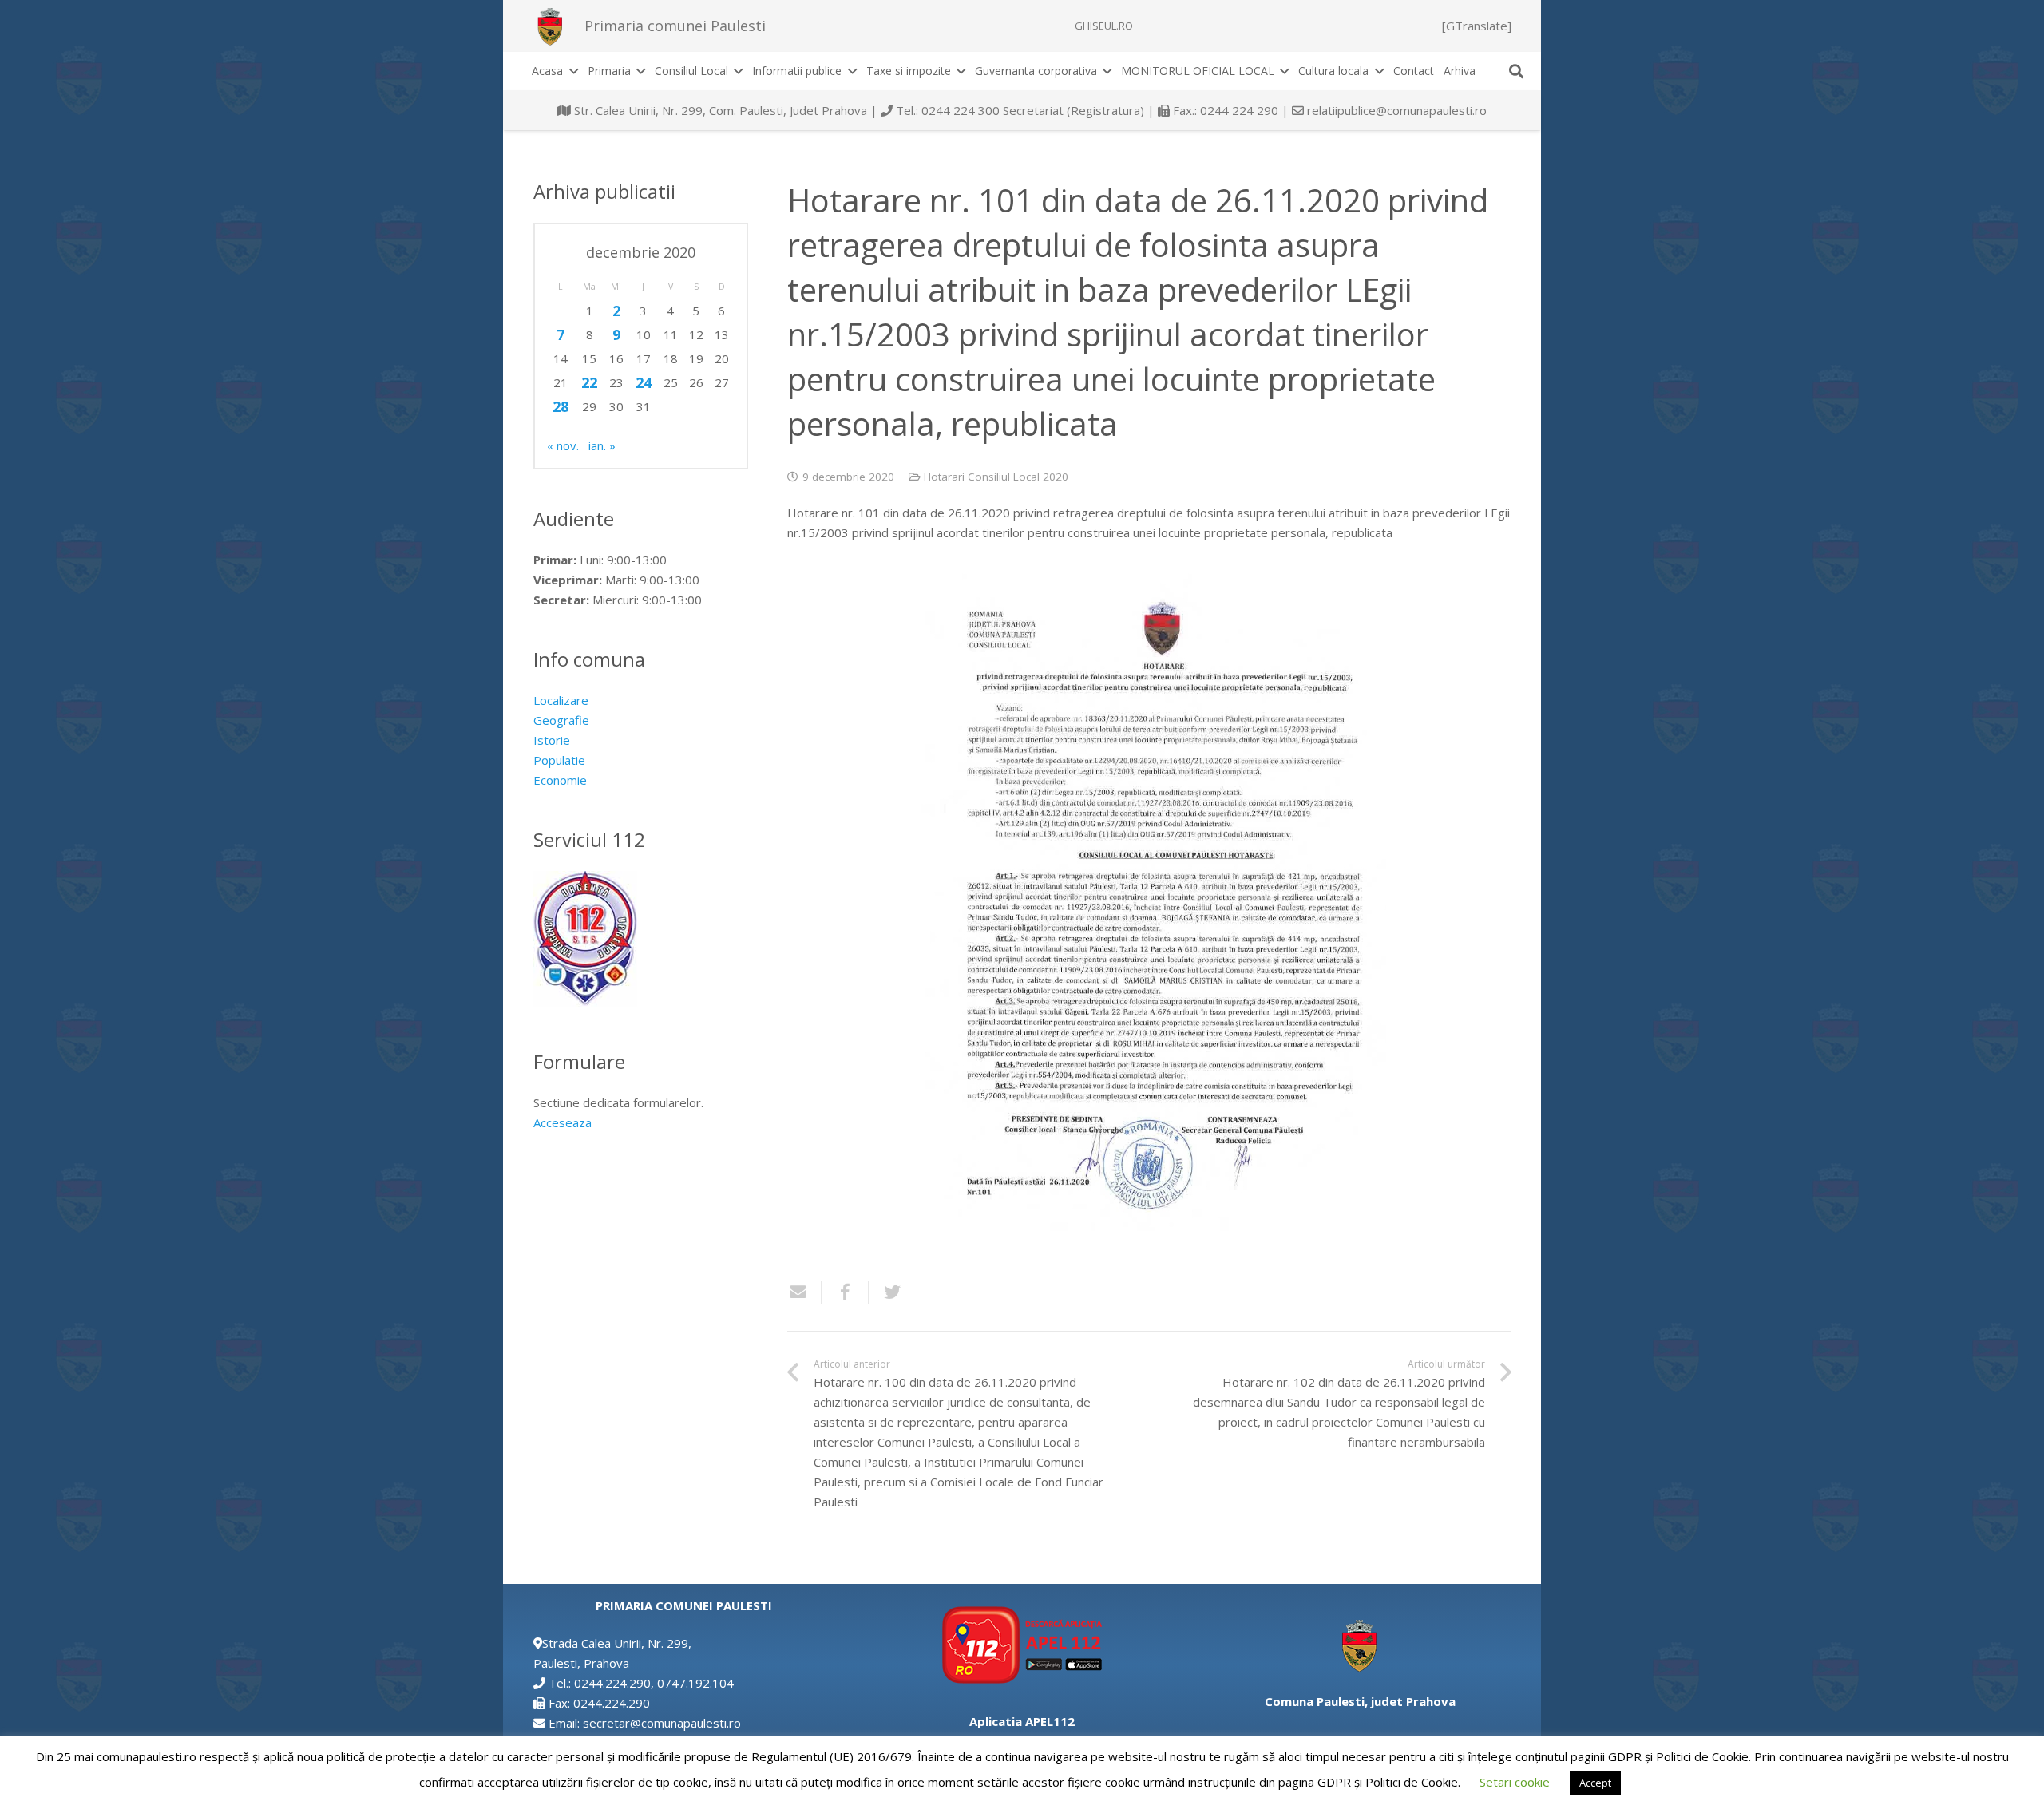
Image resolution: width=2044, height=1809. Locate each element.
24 (644, 382)
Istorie (552, 740)
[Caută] (1516, 71)
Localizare (561, 700)
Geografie (561, 720)
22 (589, 382)
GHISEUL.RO (1104, 26)
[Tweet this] (886, 1292)
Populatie (559, 760)
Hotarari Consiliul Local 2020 (996, 477)
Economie (560, 780)
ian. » (602, 445)
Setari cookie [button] (1515, 1782)
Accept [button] (1595, 1783)
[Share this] (846, 1292)
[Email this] (805, 1292)
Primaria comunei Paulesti (675, 26)
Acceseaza (562, 1122)
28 (561, 406)
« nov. (563, 445)
